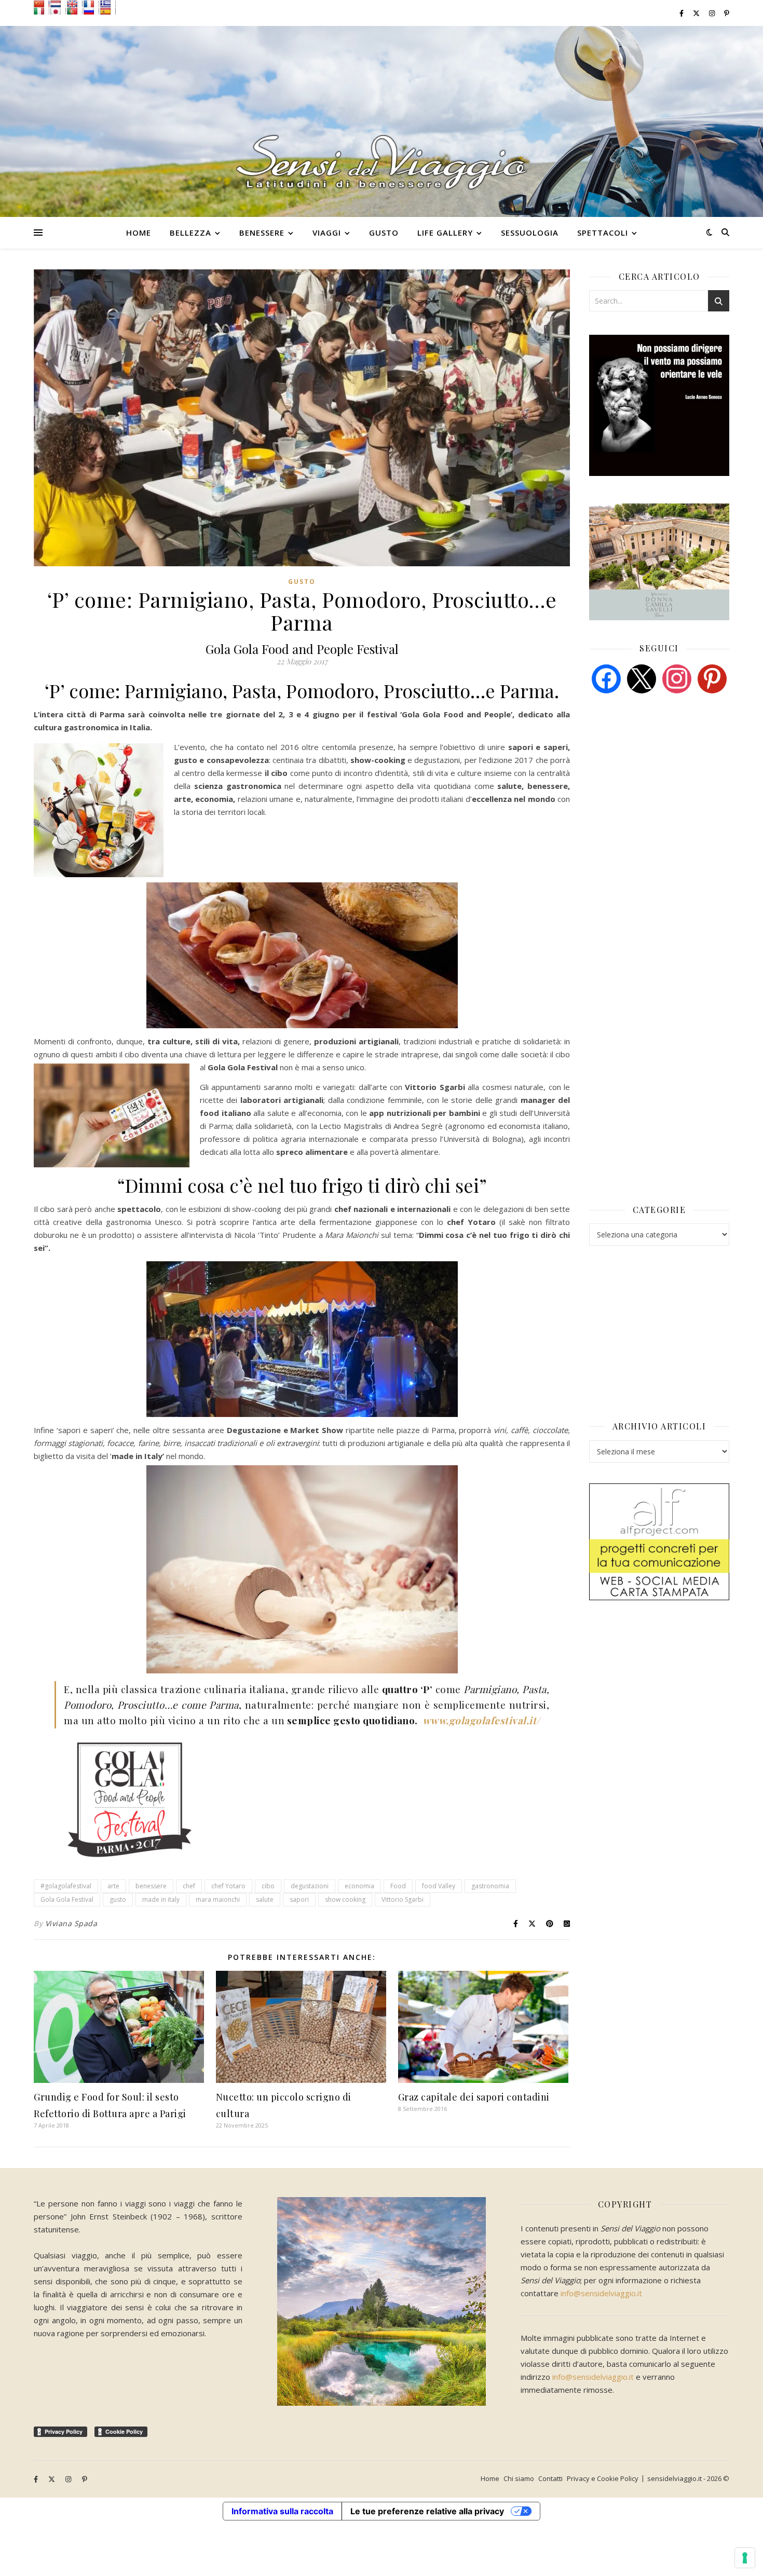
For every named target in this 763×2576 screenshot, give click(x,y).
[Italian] (42, 11)
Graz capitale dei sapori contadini (474, 2097)
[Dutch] (58, 4)
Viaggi (327, 233)
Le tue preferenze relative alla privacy (427, 2511)
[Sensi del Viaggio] (382, 121)
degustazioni (310, 1886)
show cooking (345, 1899)
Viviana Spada (71, 1923)
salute (265, 1899)
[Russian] (91, 11)
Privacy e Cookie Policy (603, 2478)
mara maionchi (218, 1899)
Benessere (262, 233)
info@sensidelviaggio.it (601, 2293)
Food (398, 1886)
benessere (151, 1886)
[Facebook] (606, 678)
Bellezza (190, 233)
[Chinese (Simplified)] (42, 4)
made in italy (161, 1899)
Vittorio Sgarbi (403, 1899)
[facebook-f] (682, 13)
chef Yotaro (228, 1886)
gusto (118, 1899)
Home (139, 233)
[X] (642, 678)
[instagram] (713, 13)
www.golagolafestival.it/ (481, 1720)
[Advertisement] (667, 781)
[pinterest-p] (727, 13)
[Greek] (108, 4)
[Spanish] (108, 11)
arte (113, 1886)
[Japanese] (58, 11)
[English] (75, 4)
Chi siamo (519, 2478)
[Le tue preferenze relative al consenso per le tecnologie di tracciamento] (745, 2558)
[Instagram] (677, 678)
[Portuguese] (75, 11)
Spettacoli (603, 233)
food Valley (439, 1886)
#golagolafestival (66, 1886)
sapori (299, 1899)
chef (189, 1886)
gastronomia (490, 1886)
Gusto (384, 233)
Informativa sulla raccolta (282, 2511)
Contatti (550, 2478)
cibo (268, 1886)
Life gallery (445, 233)
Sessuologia (530, 233)
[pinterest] (712, 678)
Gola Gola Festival (67, 1899)
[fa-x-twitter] (697, 13)
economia (359, 1886)
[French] (91, 4)
